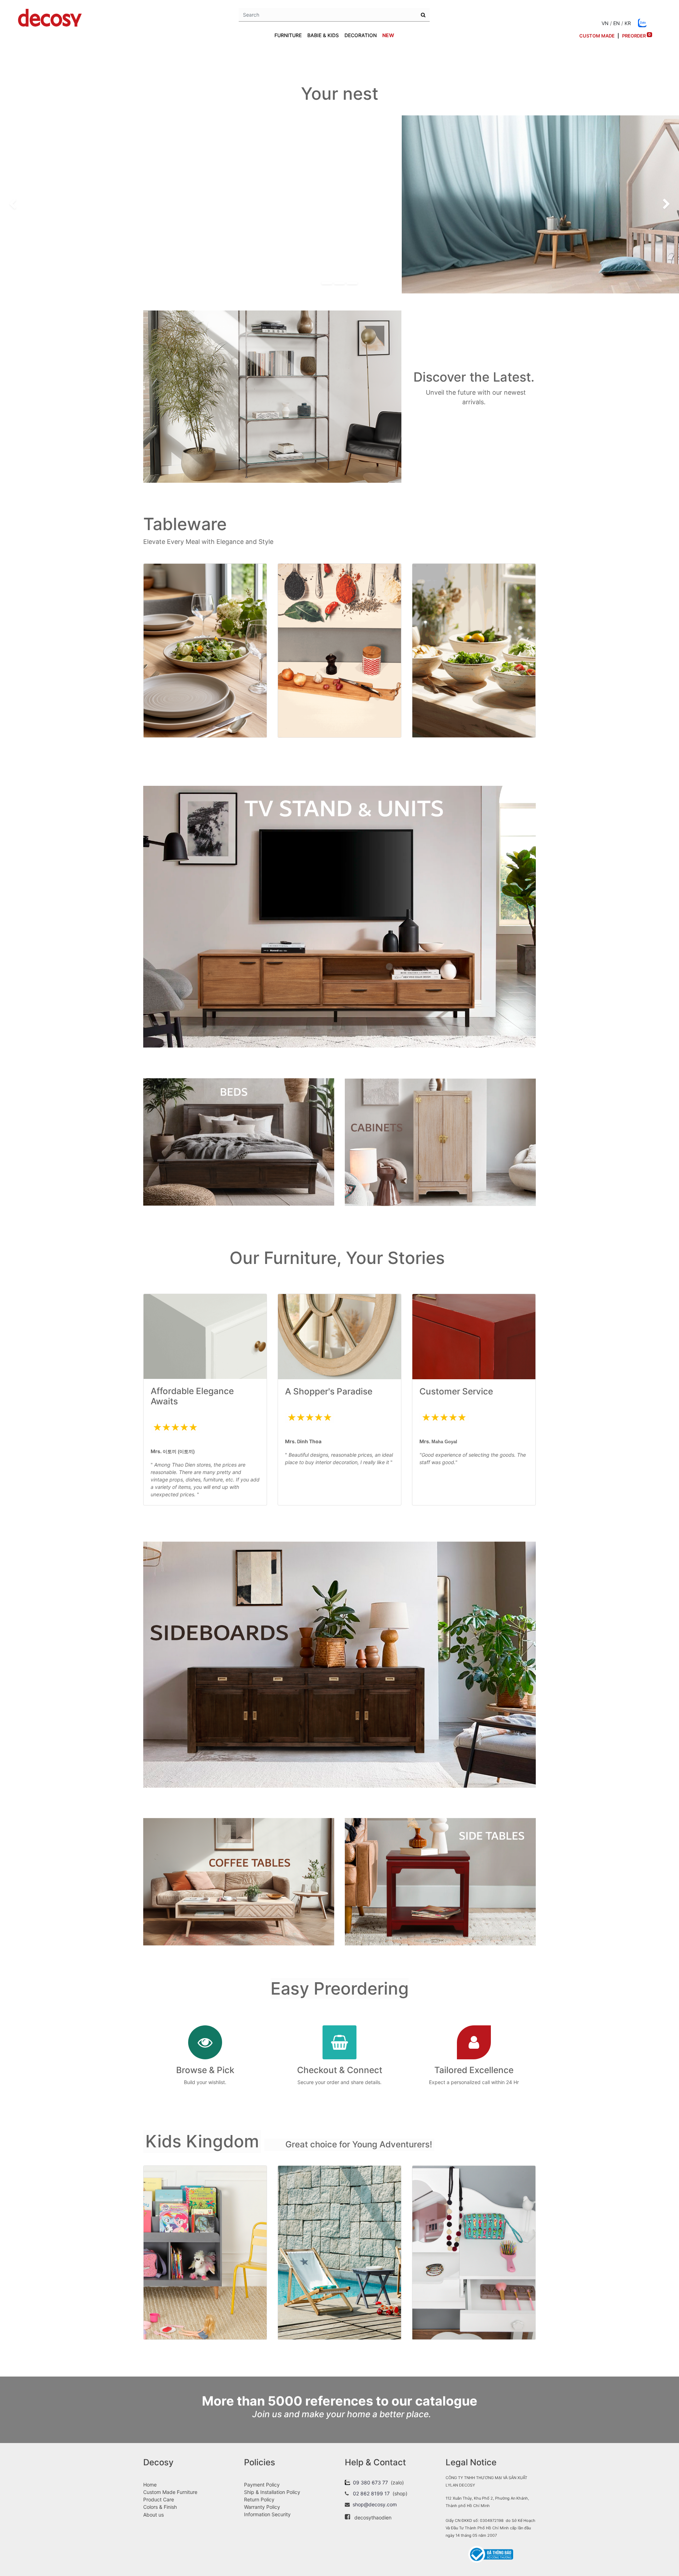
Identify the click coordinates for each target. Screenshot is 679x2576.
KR (628, 23)
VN (605, 23)
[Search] (423, 15)
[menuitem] (388, 35)
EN (617, 23)
